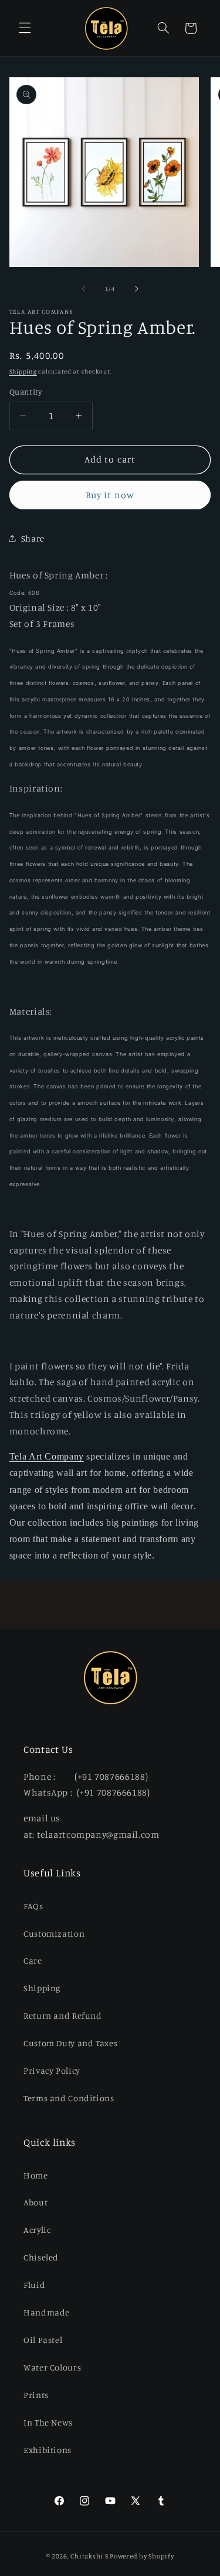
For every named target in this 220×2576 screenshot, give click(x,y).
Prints (36, 2395)
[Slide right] (137, 289)
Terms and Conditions (69, 2098)
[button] (25, 28)
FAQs (33, 1906)
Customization (54, 1933)
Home (36, 2175)
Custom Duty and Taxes (70, 2043)
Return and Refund (63, 2015)
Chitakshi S (89, 2556)
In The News (48, 2422)
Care (33, 1960)
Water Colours (52, 2367)
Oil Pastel (43, 2340)
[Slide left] (83, 289)
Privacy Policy (52, 2070)
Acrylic (37, 2230)
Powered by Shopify (142, 2556)
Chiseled (41, 2257)
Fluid (34, 2285)
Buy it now (110, 495)
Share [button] (33, 538)
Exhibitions (48, 2450)
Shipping (23, 371)
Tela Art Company (47, 1456)
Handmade (47, 2312)
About (35, 2202)
